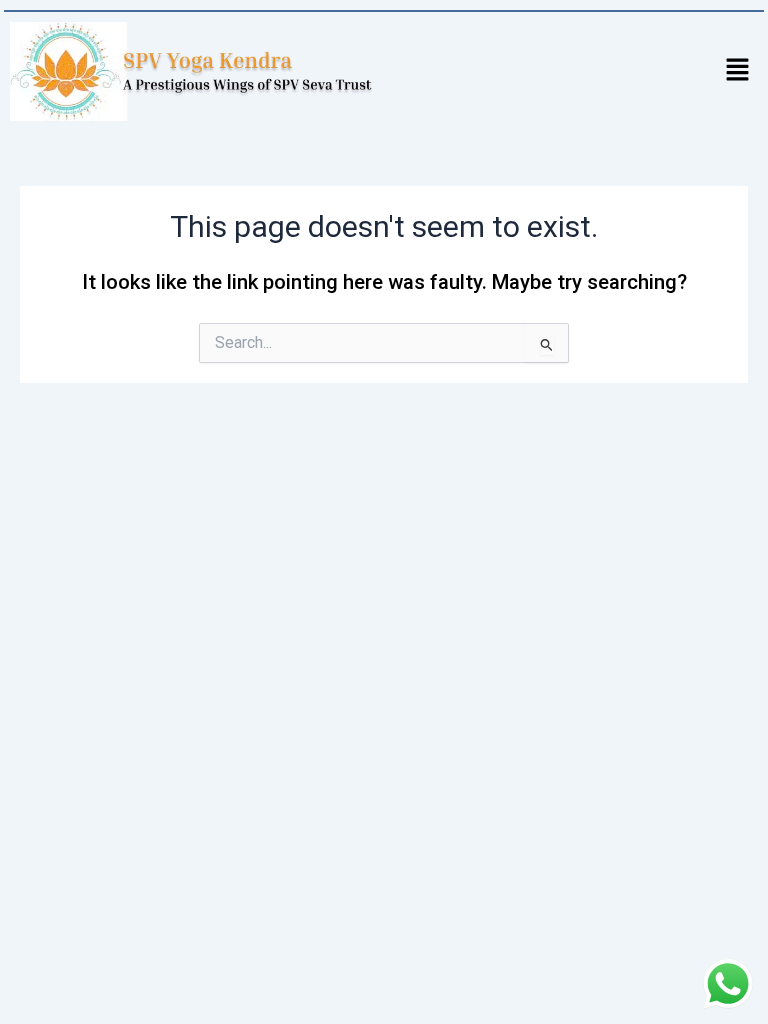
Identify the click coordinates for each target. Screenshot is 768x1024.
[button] (738, 71)
